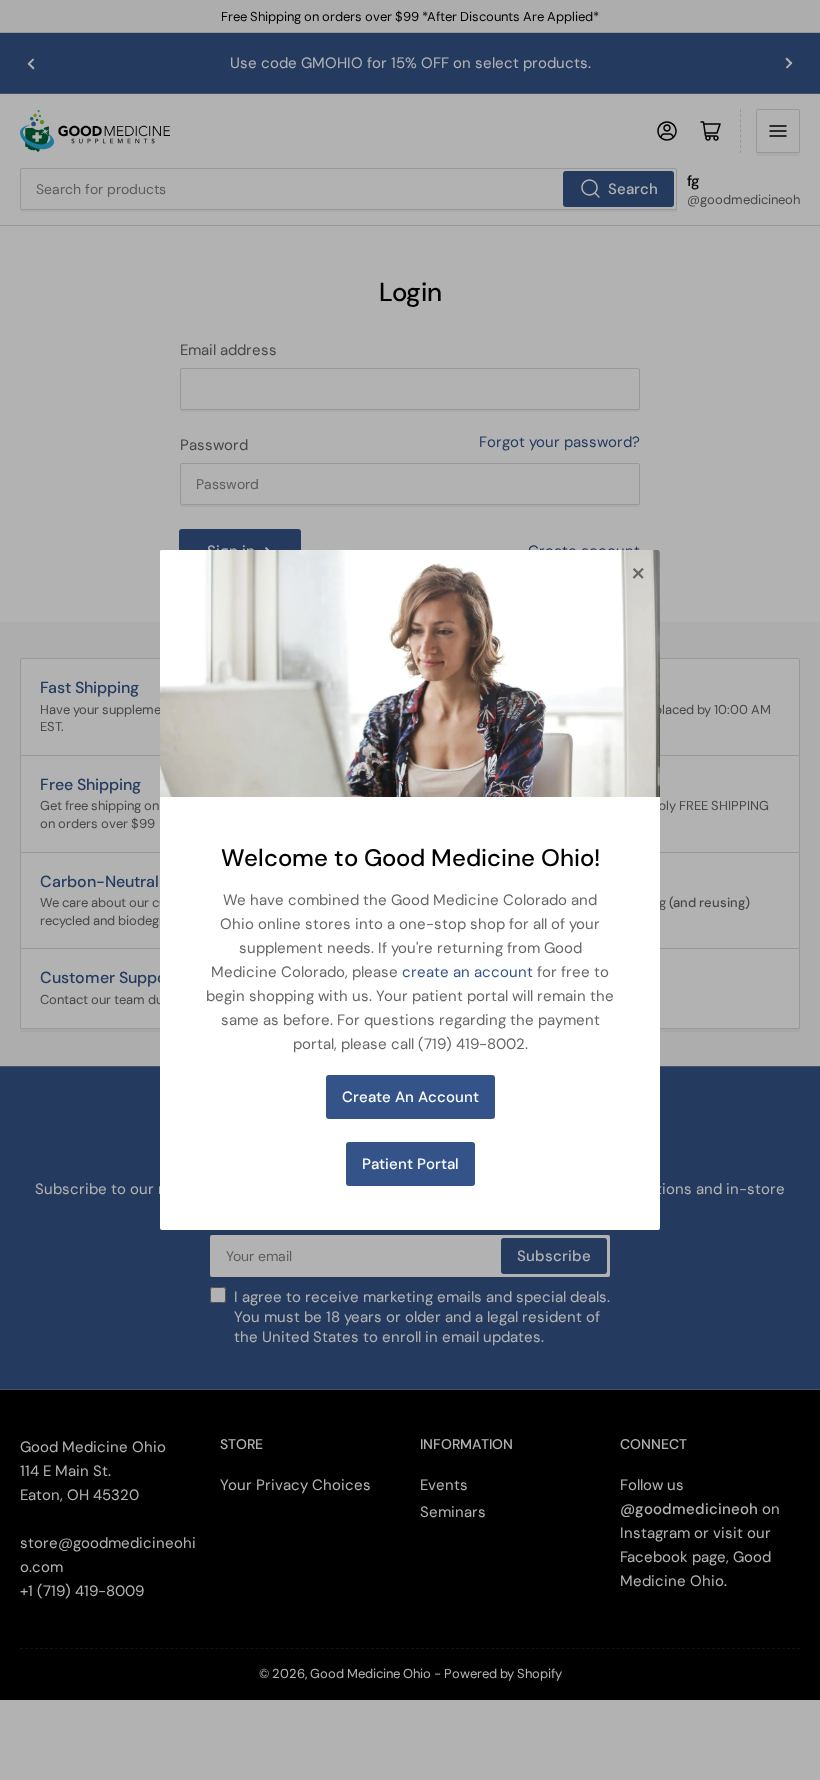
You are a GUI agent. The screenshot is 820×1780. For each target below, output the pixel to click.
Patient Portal (410, 1164)
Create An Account (410, 1097)
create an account (467, 972)
